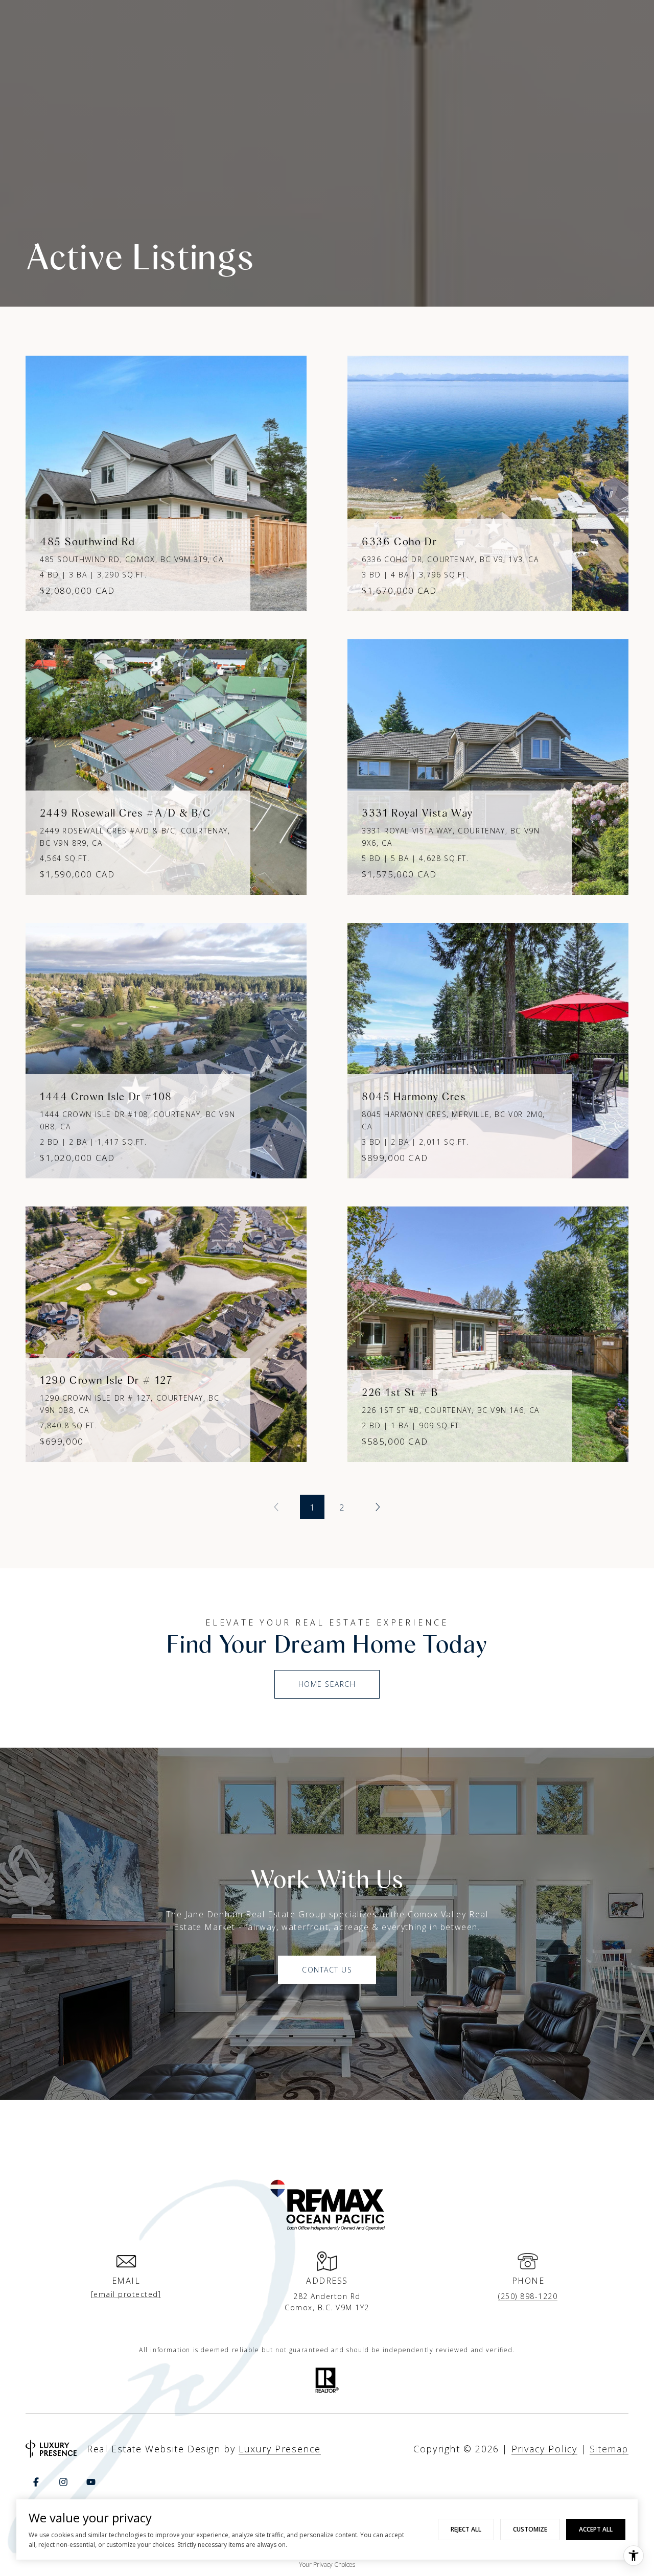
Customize (530, 2529)
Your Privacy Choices (327, 2565)
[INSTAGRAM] (63, 2482)
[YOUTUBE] (91, 2482)
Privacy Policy (544, 2449)
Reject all (466, 2529)
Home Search (327, 1684)
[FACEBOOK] (36, 2482)
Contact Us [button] (327, 1970)
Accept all (596, 2529)
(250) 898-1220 (528, 2296)
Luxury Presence (280, 2449)
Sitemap (609, 2449)
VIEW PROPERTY (166, 478)
